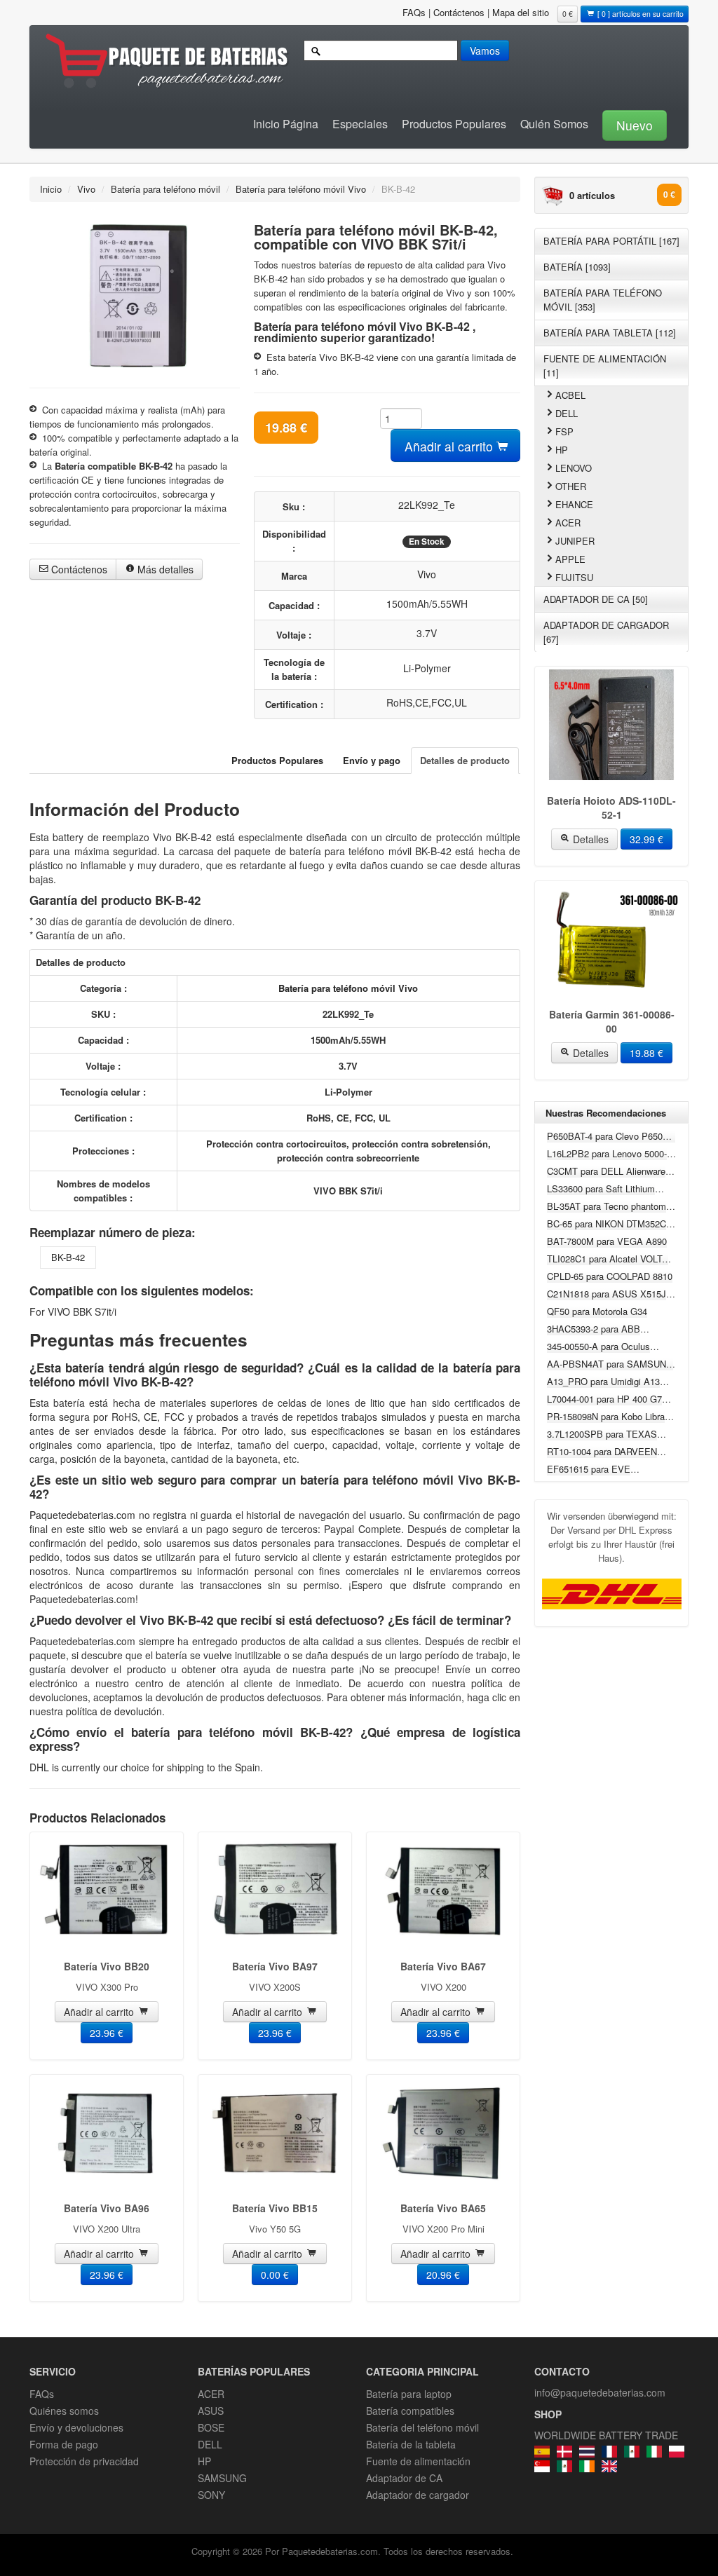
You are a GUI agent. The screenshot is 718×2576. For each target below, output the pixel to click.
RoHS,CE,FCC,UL (427, 702)
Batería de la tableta (411, 2444)
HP (562, 450)
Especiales (360, 124)
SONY (211, 2495)
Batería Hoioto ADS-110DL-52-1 (611, 807)
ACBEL (570, 395)
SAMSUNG (222, 2478)
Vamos (485, 50)
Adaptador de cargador (418, 2495)
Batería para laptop (409, 2394)
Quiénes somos (64, 2411)
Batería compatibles (410, 2411)
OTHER (571, 486)
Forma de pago (64, 2444)
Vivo (86, 189)
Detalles (589, 839)
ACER (568, 523)
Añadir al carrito (451, 446)
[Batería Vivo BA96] (107, 2133)
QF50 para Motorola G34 (597, 1311)
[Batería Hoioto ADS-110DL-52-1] (611, 725)
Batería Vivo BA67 (443, 1966)
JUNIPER (575, 541)
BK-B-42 (68, 1257)
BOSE (211, 2427)
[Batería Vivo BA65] (443, 2133)
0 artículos (592, 195)
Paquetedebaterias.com (84, 1515)
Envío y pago (372, 760)
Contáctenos (459, 12)
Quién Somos (554, 124)
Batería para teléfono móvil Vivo (301, 189)
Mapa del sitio (521, 12)
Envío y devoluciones (76, 2427)
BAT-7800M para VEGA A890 (607, 1241)
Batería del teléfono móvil (422, 2427)
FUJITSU (574, 577)
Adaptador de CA (404, 2478)
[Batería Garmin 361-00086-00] (611, 939)
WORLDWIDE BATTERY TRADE (606, 2435)
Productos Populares (454, 124)
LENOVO (574, 468)
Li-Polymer (427, 668)
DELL (567, 413)
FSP (564, 431)
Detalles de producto (465, 760)
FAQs (414, 12)
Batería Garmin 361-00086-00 (612, 1021)
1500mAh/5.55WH (427, 604)
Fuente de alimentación (418, 2461)
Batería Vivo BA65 (443, 2208)
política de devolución (114, 1711)
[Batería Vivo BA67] (443, 1890)
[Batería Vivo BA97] (275, 1890)
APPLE (570, 559)
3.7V (427, 633)
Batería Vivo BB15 (275, 2208)
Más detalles (164, 569)
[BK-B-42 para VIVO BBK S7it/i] (135, 293)
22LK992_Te (427, 505)
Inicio (51, 189)
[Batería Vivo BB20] (107, 1890)
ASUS (211, 2411)
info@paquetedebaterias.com (600, 2392)
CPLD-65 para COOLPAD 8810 (610, 1276)
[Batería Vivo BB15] (275, 2133)
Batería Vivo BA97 (275, 1966)
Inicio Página (286, 124)
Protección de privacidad (84, 2461)
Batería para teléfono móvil (165, 189)
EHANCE (574, 504)
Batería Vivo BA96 (107, 2208)
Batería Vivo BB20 (107, 1966)
